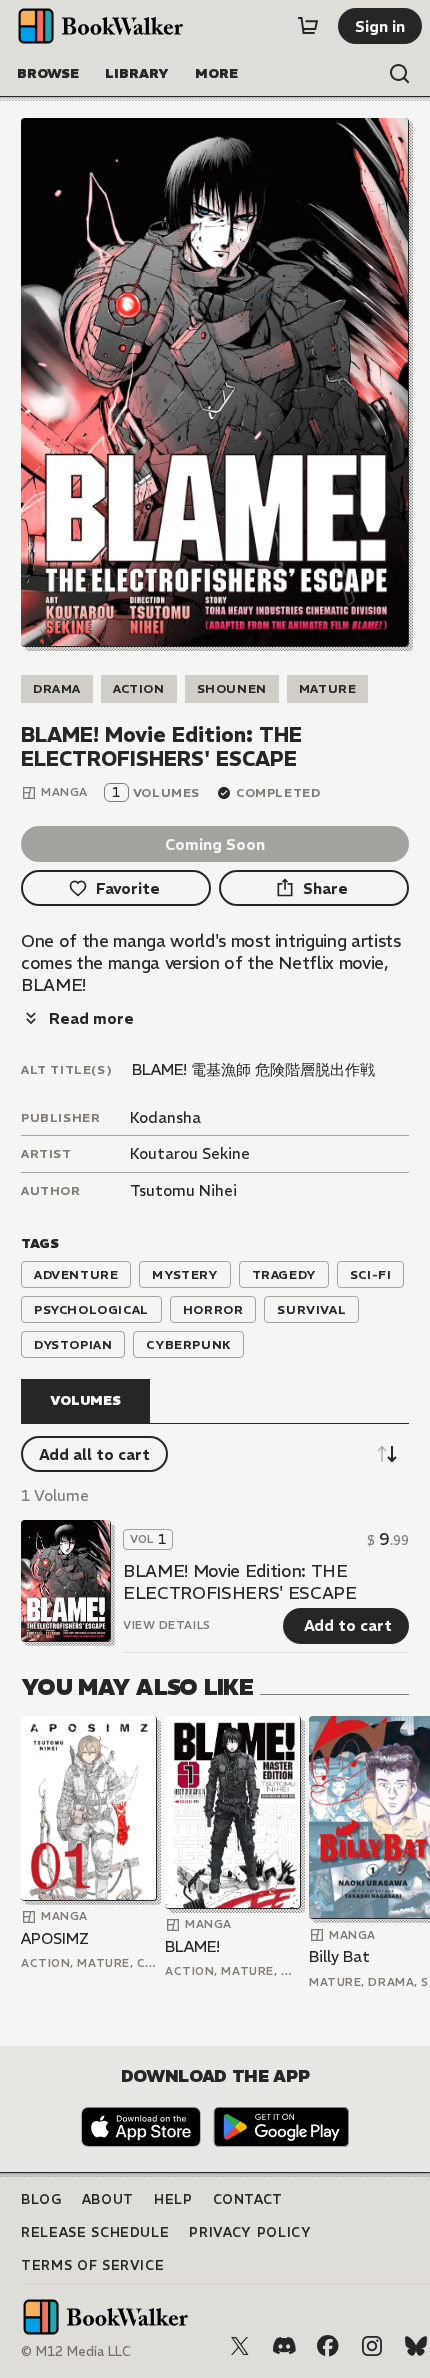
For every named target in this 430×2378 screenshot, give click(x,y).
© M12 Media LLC (76, 2351)
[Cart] (308, 26)
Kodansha (165, 1117)
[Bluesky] (416, 2346)
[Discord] (284, 2346)
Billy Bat (339, 1956)
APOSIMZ (55, 1938)
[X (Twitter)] (240, 2346)
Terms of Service (92, 2265)
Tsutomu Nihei (183, 1190)
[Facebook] (328, 2346)
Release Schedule (95, 2232)
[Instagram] (372, 2346)
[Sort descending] (387, 1454)
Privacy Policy (250, 2232)
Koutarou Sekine (190, 1153)
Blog (41, 2199)
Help (173, 2199)
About (108, 2199)
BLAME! (192, 1946)
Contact (248, 2199)
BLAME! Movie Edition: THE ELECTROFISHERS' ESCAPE (240, 1582)
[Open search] (400, 74)
